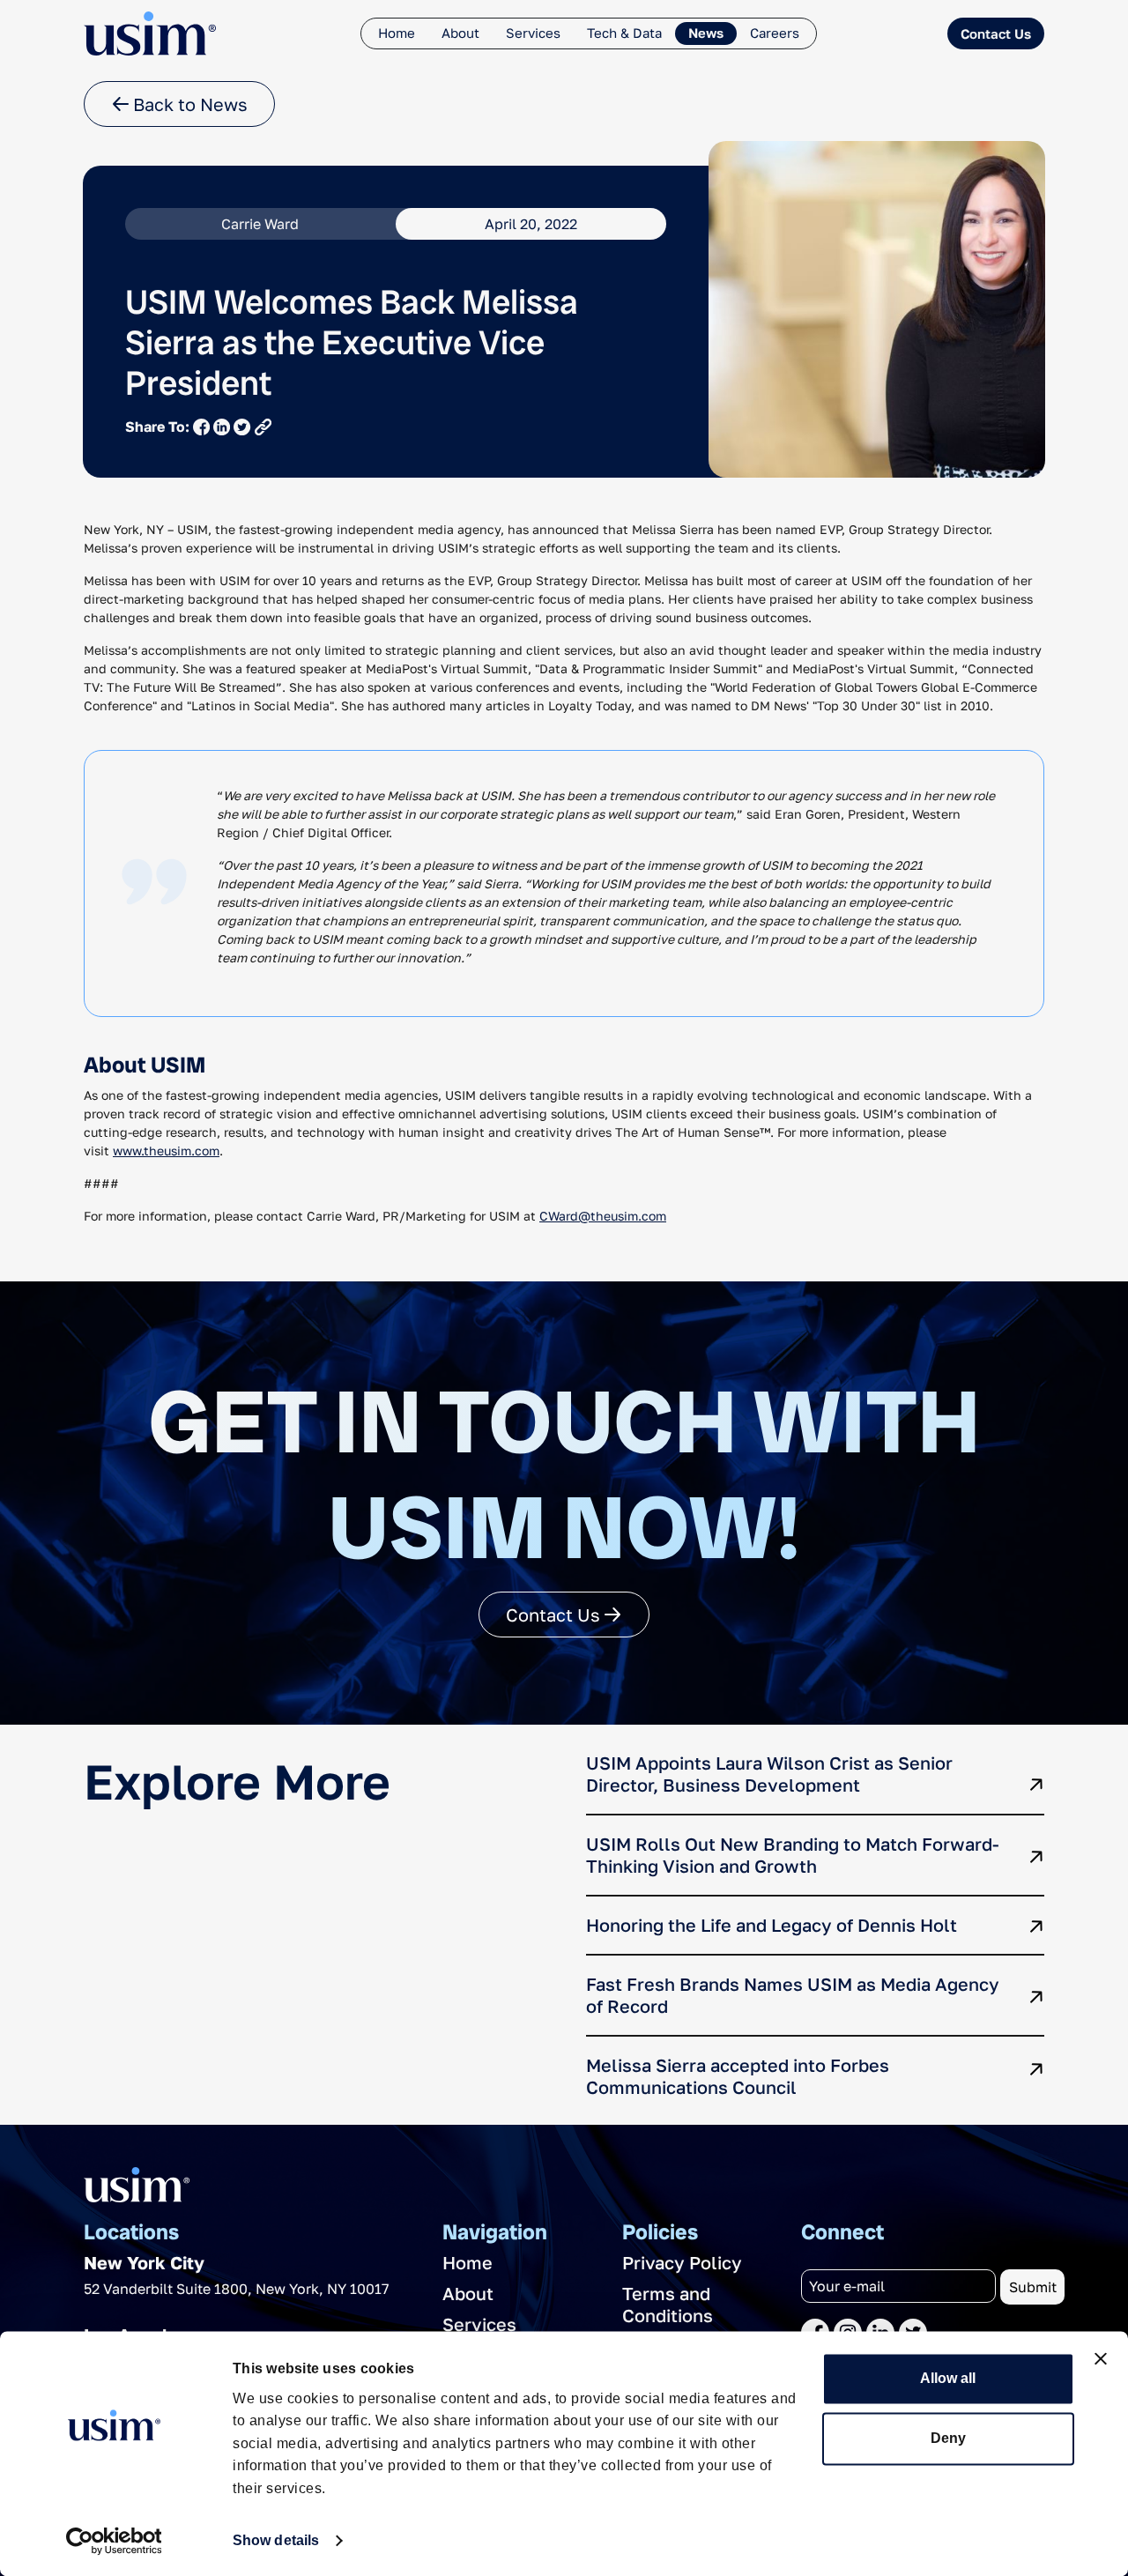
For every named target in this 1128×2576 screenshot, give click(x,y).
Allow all (948, 2378)
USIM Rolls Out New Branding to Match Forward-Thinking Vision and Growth (793, 1855)
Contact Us (996, 33)
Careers (775, 33)
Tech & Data (624, 33)
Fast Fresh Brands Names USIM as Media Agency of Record (793, 1995)
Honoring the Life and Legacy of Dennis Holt (772, 1925)
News (706, 33)
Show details (276, 2540)
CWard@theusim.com (603, 1216)
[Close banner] (1101, 2358)
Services (533, 33)
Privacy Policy (682, 2262)
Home (397, 33)
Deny (948, 2438)
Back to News (188, 104)
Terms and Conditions (668, 2304)
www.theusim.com (166, 1151)
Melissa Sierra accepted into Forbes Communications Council (738, 2076)
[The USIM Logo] (150, 33)
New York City (144, 2262)
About (460, 33)
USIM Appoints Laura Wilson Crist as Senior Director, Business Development (769, 1774)
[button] (263, 427)
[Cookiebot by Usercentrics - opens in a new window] (114, 2541)
